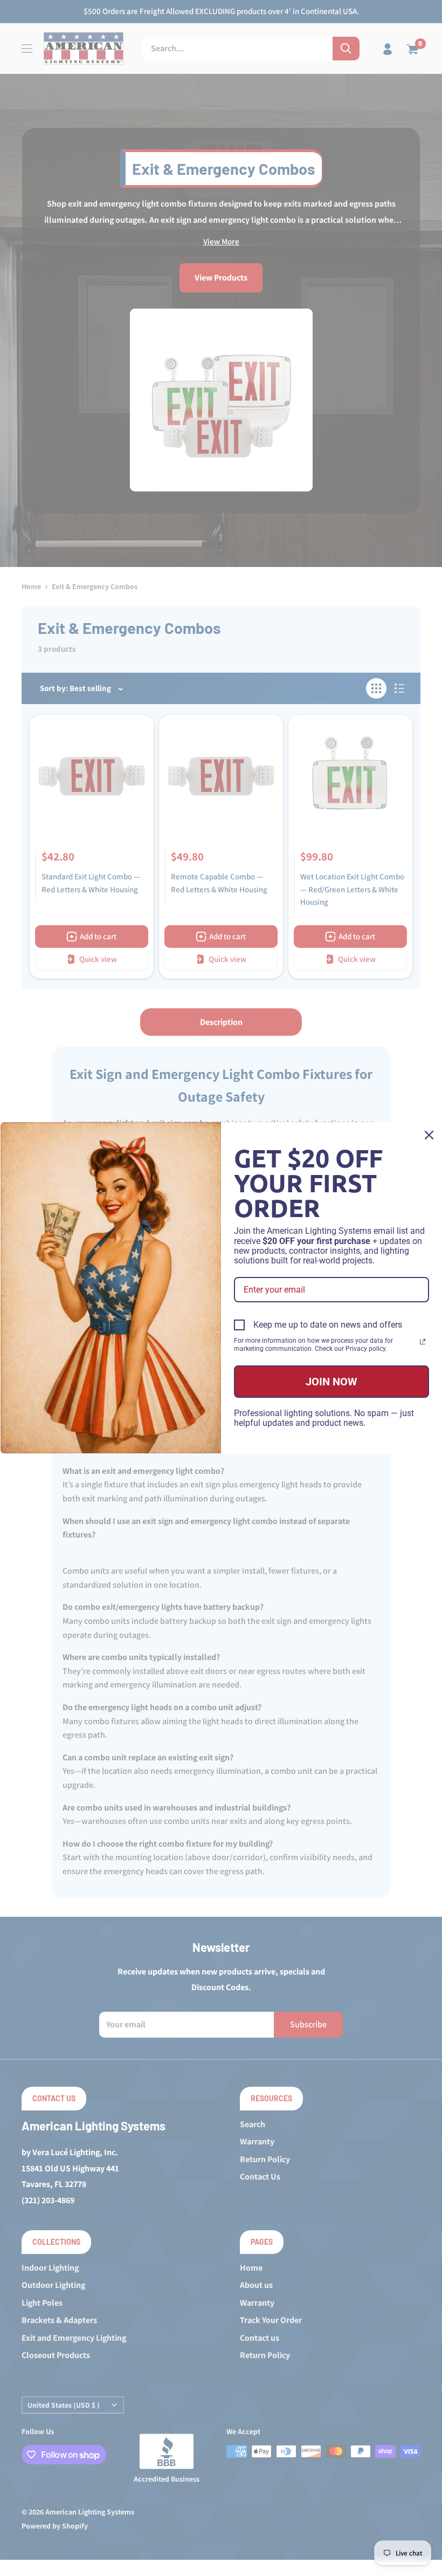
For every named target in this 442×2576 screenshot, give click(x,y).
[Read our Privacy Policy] (423, 1342)
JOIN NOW (331, 1382)
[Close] (429, 1135)
